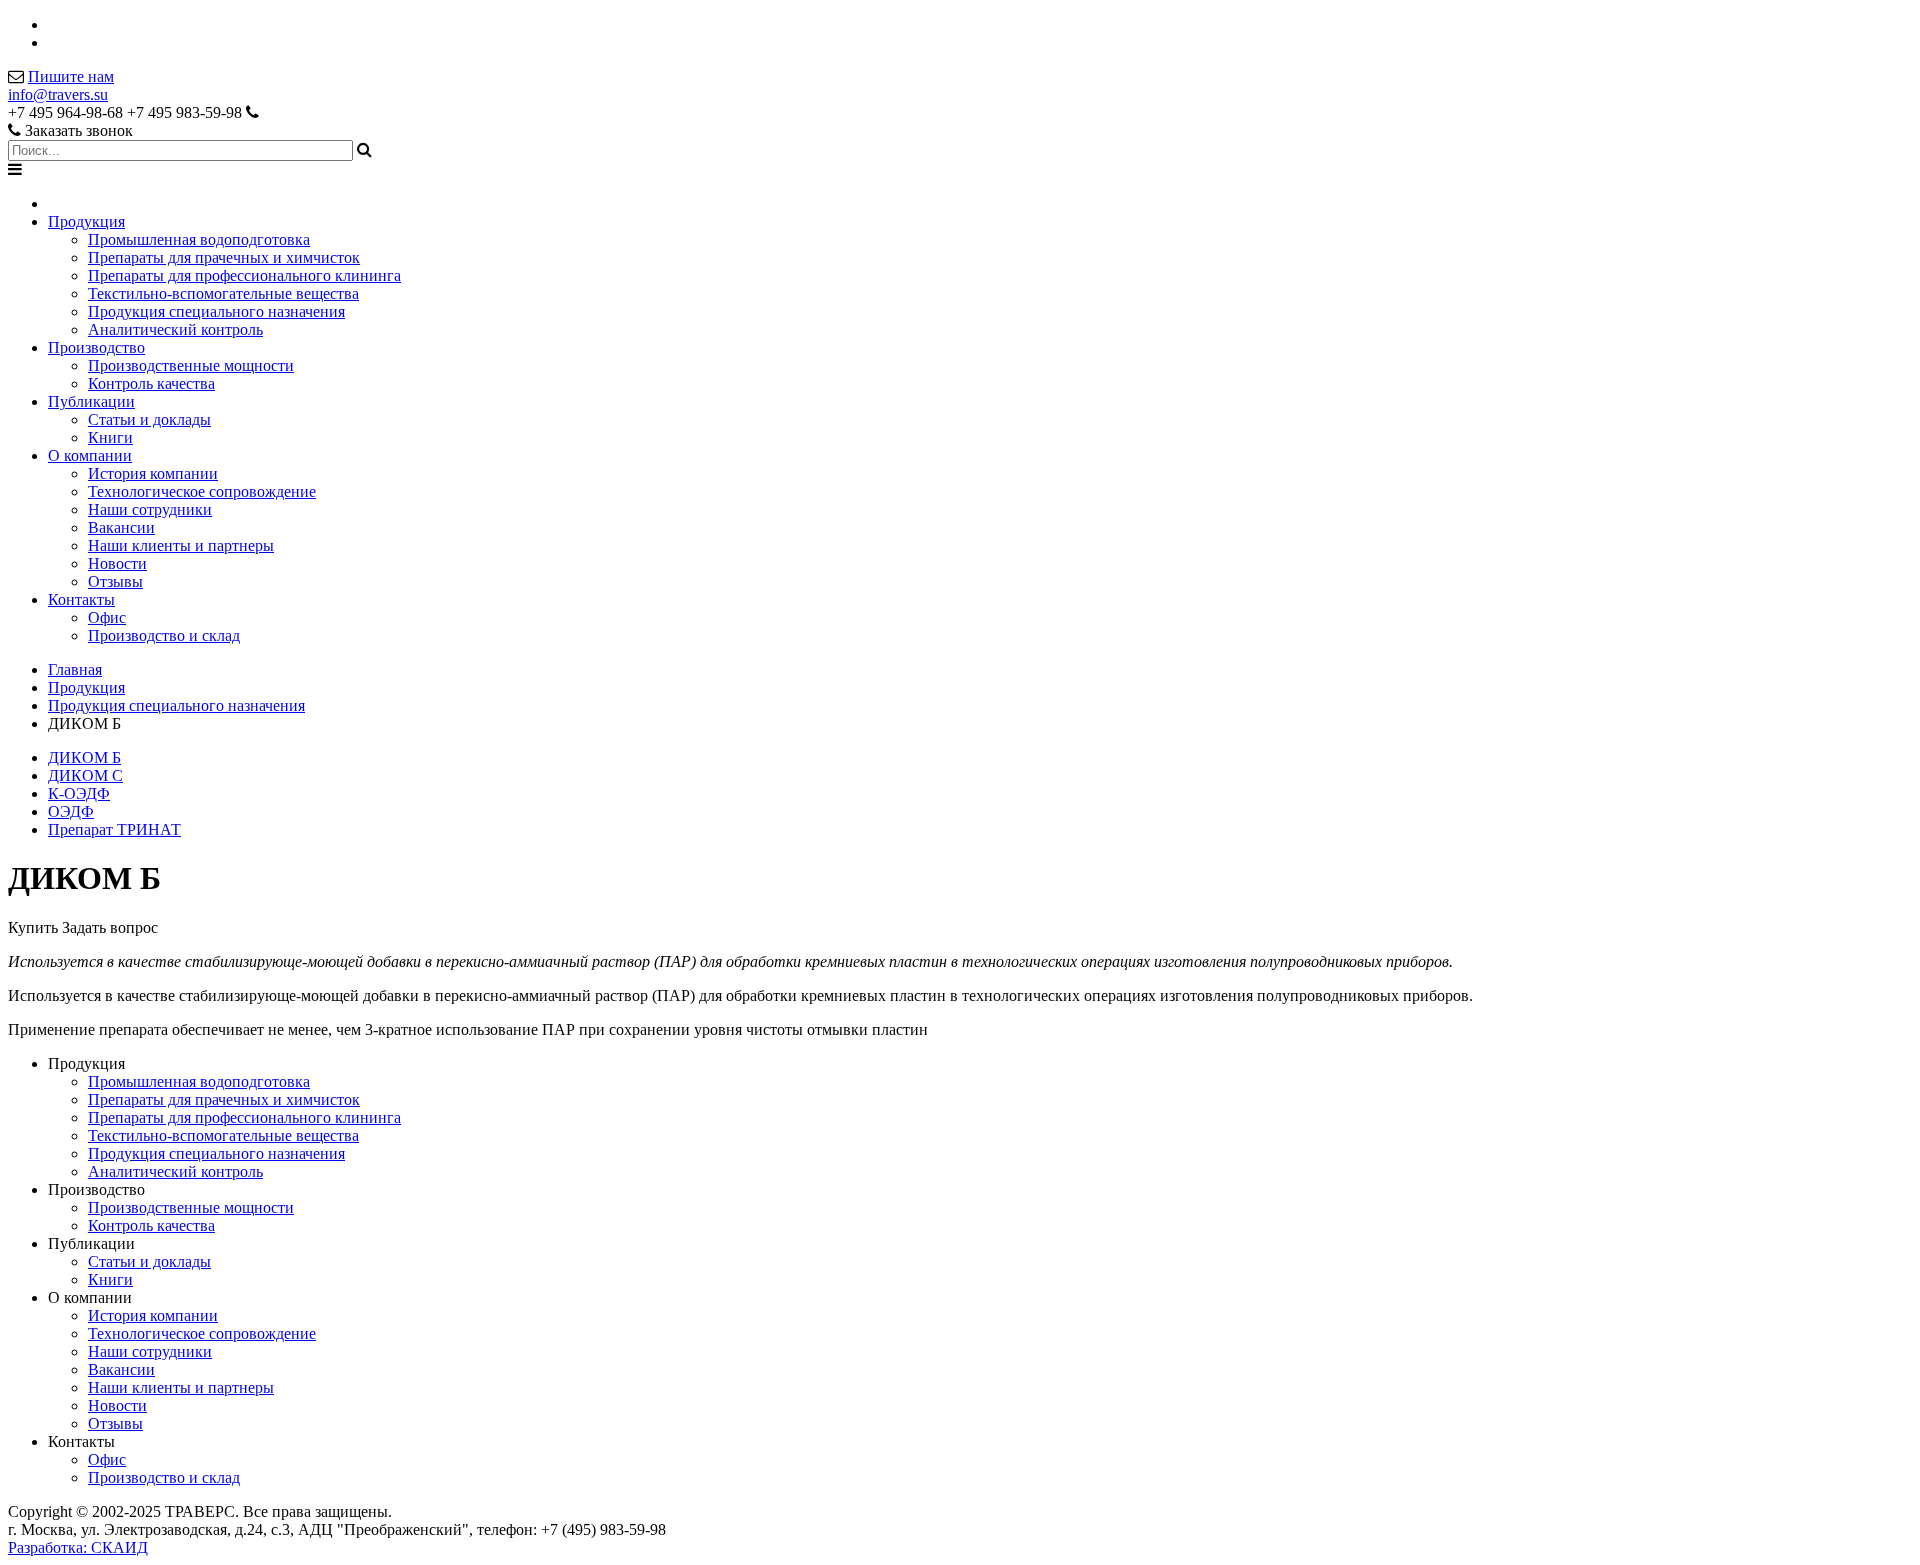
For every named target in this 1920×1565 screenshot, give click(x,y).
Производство (96, 347)
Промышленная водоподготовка (199, 239)
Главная (75, 669)
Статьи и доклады (149, 419)
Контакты (81, 599)
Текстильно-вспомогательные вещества (223, 293)
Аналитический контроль (175, 329)
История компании (153, 473)
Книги (110, 437)
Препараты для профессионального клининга (244, 275)
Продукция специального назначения (216, 311)
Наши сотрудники (150, 509)
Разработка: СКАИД (78, 1547)
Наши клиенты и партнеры (181, 545)
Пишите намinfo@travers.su (61, 85)
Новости (117, 563)
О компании (90, 455)
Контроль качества (151, 383)
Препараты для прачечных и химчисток (224, 257)
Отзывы (115, 581)
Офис (107, 617)
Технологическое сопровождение (202, 491)
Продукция (86, 221)
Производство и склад (164, 635)
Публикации (91, 401)
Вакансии (121, 527)
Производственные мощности (191, 365)
